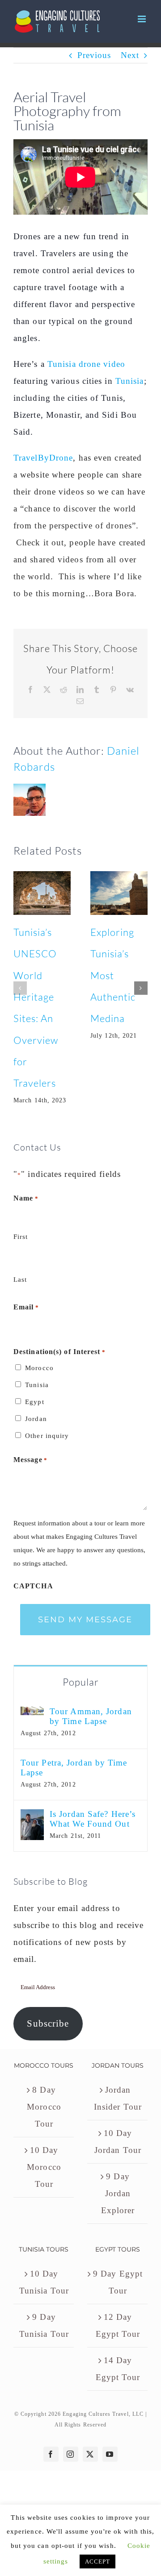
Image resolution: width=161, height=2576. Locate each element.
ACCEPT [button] (98, 2561)
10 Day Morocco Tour (44, 2167)
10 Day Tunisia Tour (44, 2282)
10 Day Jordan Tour (118, 2142)
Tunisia (130, 381)
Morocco (39, 1368)
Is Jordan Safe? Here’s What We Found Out (93, 1819)
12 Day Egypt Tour (118, 2325)
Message (30, 1460)
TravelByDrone (43, 458)
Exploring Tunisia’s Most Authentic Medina (113, 975)
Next (130, 55)
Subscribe (48, 2023)
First (21, 1237)
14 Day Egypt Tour (118, 2369)
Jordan (36, 1419)
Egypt (35, 1402)
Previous (94, 55)
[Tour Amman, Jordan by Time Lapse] (32, 1715)
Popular (81, 1682)
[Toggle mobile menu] (143, 19)
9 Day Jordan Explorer (118, 2193)
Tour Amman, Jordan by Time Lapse (91, 1716)
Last (20, 1280)
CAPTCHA (33, 1586)
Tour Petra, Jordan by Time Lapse (74, 1768)
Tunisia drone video (86, 364)
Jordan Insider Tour (118, 2098)
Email (26, 1307)
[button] (20, 988)
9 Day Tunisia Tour (44, 2325)
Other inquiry (47, 1436)
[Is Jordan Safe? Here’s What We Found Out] (32, 1818)
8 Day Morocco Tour (44, 2107)
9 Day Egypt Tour (118, 2282)
